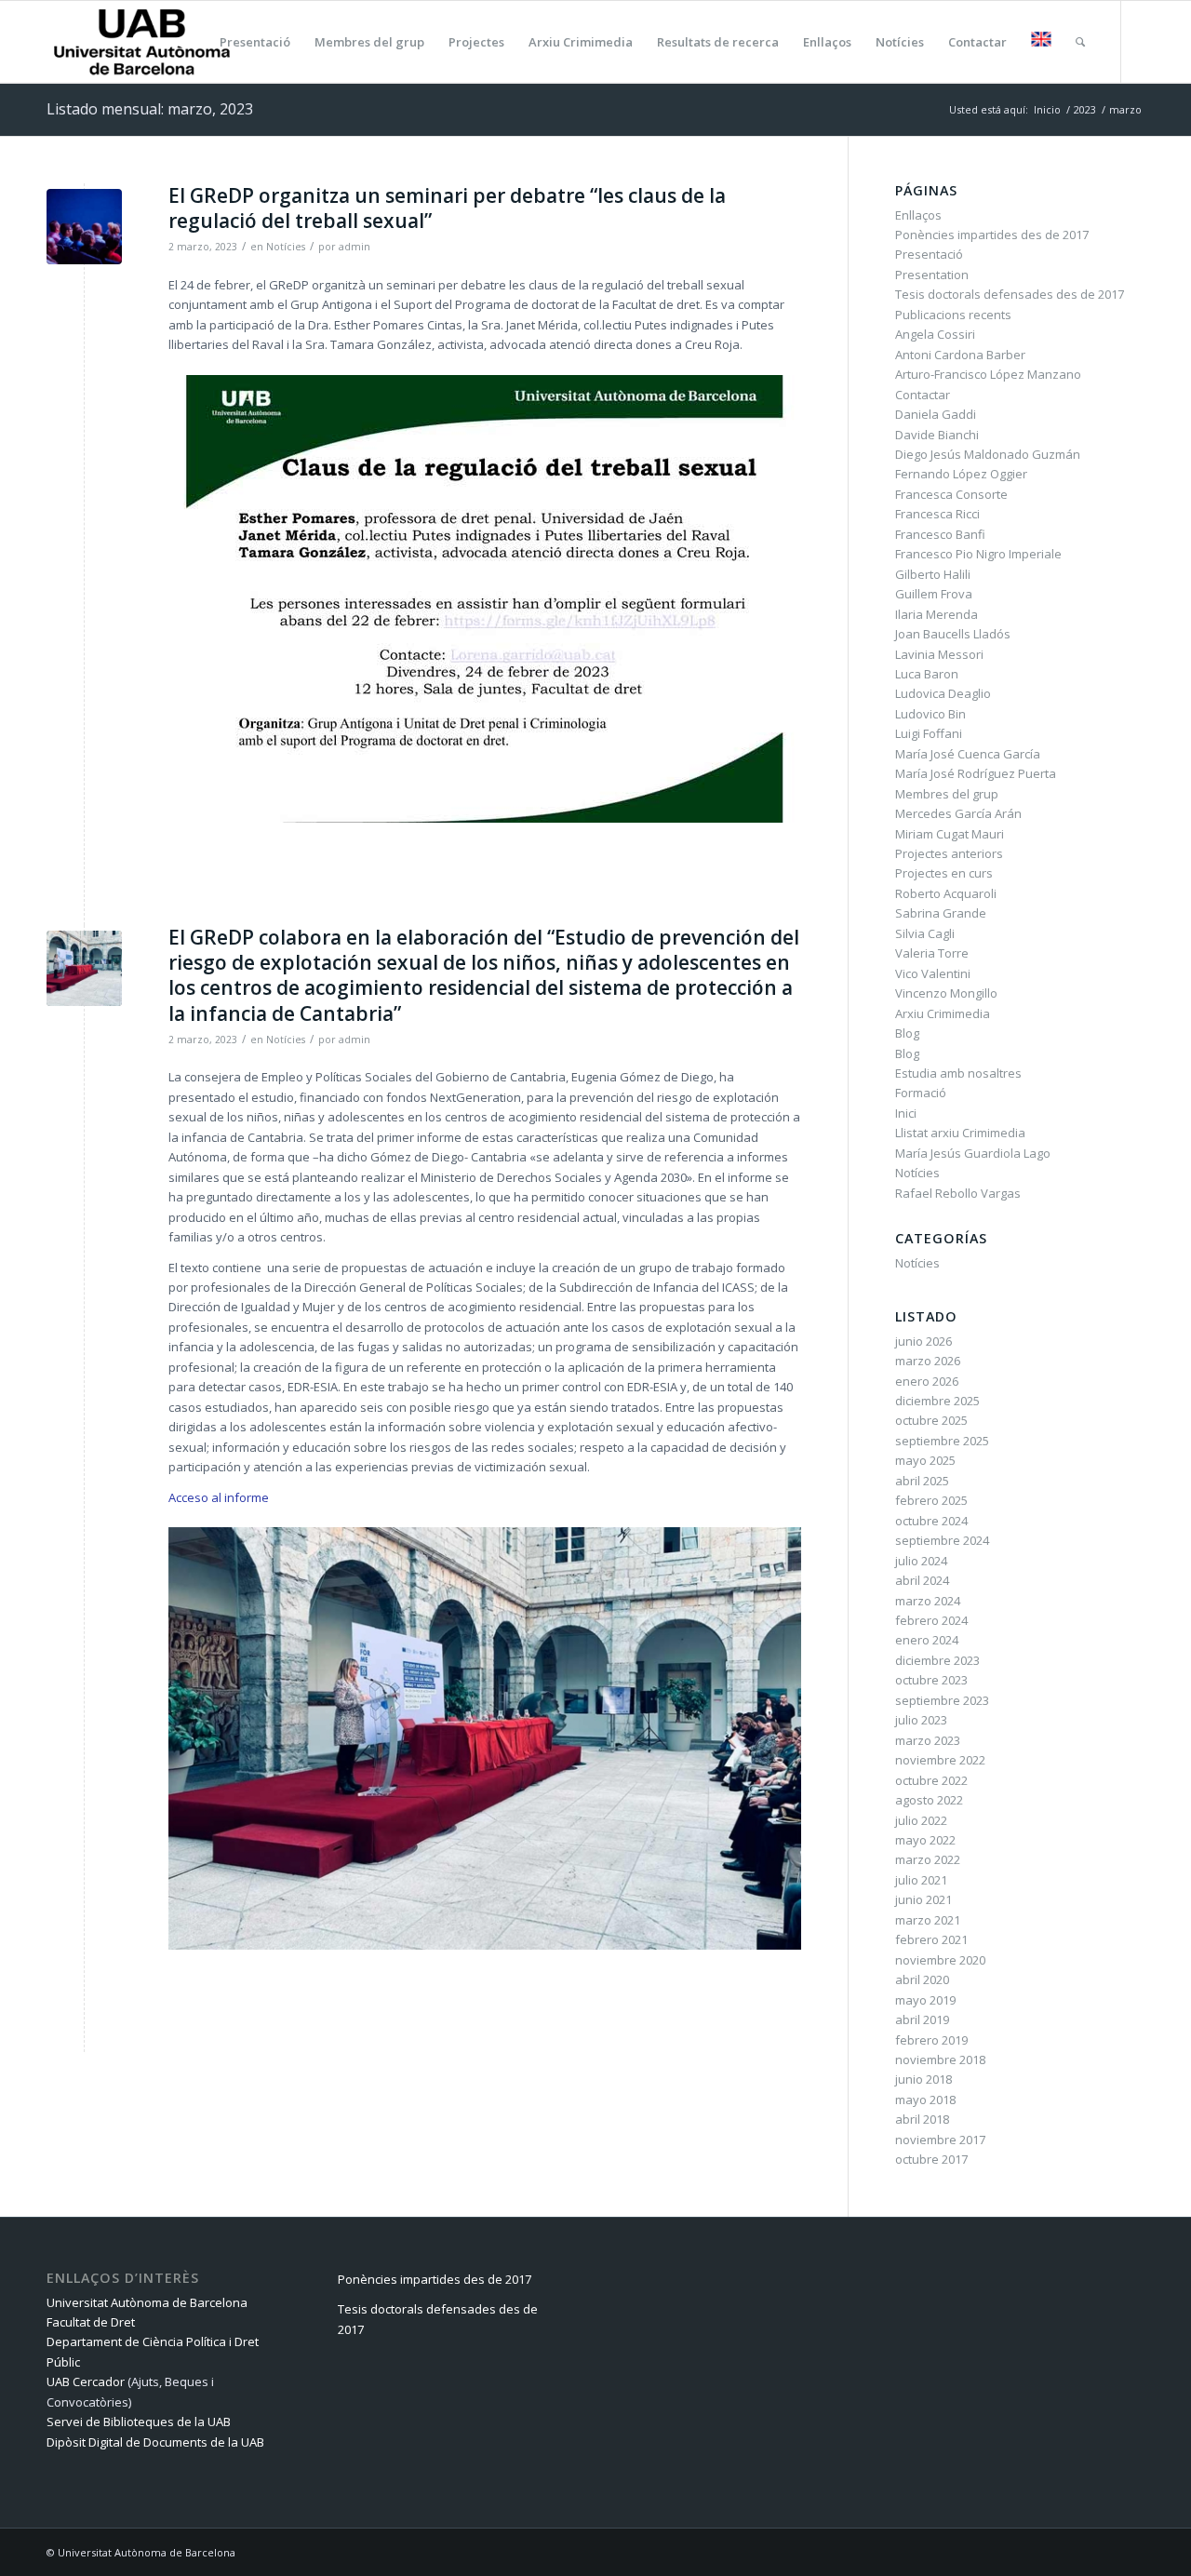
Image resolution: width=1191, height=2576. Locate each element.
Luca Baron (927, 674)
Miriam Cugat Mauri (950, 834)
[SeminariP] (84, 227)
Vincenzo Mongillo (946, 993)
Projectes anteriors (949, 853)
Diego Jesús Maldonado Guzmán (988, 454)
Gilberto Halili (933, 574)
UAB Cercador (86, 2381)
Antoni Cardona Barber (960, 355)
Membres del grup (947, 794)
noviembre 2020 (940, 1960)
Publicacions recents (953, 315)
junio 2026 (923, 1341)
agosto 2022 (929, 1800)
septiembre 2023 (942, 1700)
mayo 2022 (925, 1840)
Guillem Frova (934, 594)
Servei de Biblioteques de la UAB (139, 2422)
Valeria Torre (932, 953)
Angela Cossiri (935, 334)
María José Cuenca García (968, 754)
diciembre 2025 (937, 1401)
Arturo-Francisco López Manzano (988, 374)
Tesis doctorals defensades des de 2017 (1010, 294)
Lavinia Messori (939, 654)
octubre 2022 (931, 1780)
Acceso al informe (219, 1497)
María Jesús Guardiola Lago (973, 1153)
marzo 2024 (928, 1601)
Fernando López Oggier (961, 474)
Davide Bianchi (937, 435)
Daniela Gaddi (936, 414)
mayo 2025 (925, 1460)
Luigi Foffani (929, 733)
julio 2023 (921, 1720)
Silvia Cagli (925, 933)
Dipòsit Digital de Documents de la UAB (155, 2442)
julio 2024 (921, 1561)
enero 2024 (927, 1640)
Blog (907, 1033)
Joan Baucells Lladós (953, 634)
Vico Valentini (933, 973)
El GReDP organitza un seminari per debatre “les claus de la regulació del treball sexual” (447, 208)
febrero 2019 (931, 2040)
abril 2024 (922, 1580)
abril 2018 (922, 2119)
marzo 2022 (928, 1859)
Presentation (932, 275)
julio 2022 (921, 1820)
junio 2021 (923, 1899)
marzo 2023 (928, 1740)
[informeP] (84, 968)
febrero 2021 (931, 1939)
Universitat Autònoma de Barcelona (147, 2302)
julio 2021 (921, 1880)
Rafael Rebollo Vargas (958, 1193)
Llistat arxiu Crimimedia (960, 1133)
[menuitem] (194, 42)
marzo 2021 (928, 1920)
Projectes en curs (944, 873)
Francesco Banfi (940, 534)
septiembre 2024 (942, 1540)
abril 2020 (922, 1979)
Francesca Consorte (951, 494)
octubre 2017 (931, 2159)
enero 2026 (927, 1381)
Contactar (923, 395)
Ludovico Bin (930, 714)
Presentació (929, 254)
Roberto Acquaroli (946, 893)
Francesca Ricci (937, 514)
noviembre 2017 (940, 2140)
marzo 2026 (928, 1361)
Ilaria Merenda (937, 614)
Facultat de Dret (91, 2322)
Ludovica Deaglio (943, 693)
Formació (921, 1093)
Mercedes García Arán (958, 813)
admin (355, 247)
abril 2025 (922, 1481)
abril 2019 (922, 2019)
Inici (906, 1113)
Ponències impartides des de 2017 (992, 235)
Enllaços (918, 215)
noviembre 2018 (940, 2059)
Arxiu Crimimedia (943, 1013)
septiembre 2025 (942, 1441)
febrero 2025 (931, 1500)
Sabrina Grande (941, 913)
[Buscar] (1080, 42)
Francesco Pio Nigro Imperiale (978, 554)
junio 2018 (923, 2079)
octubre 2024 (931, 1521)
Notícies (286, 247)
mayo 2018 (925, 2100)
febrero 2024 (931, 1620)
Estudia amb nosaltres (958, 1073)
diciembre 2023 (937, 1660)
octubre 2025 (931, 1420)
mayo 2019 (925, 2000)
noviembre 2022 (940, 1760)
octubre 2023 (931, 1680)
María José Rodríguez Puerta (976, 773)
